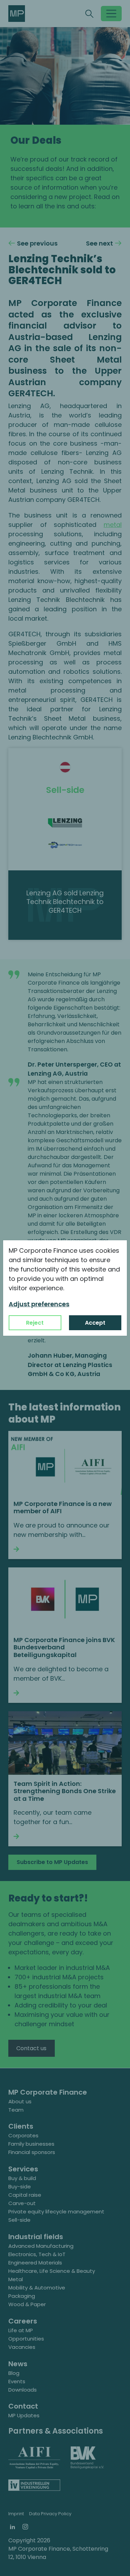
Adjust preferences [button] (39, 1304)
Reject (35, 1323)
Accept (95, 1323)
